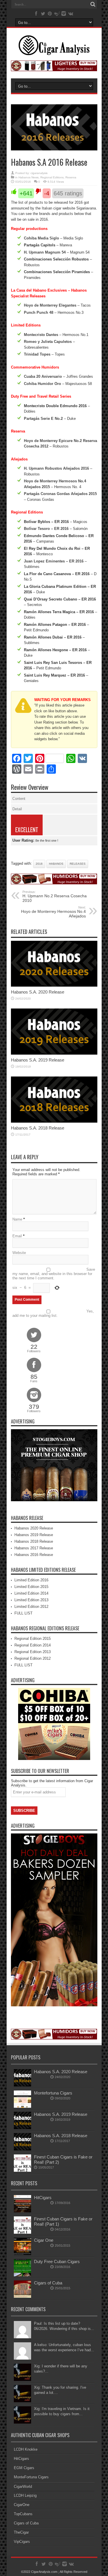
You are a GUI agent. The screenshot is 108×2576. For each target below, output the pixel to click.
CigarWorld (23, 2487)
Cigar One (44, 2240)
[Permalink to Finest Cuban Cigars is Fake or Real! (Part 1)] (22, 2232)
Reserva (71, 177)
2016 (39, 864)
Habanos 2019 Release (34, 1535)
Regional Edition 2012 (33, 1658)
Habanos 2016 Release (34, 1555)
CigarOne (22, 2505)
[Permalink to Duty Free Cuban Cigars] (22, 2275)
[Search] (93, 4)
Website (19, 1253)
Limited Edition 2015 (31, 1587)
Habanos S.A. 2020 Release (38, 992)
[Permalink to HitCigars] (22, 2211)
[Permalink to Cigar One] (22, 2254)
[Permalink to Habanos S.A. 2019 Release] (54, 1053)
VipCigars (22, 2542)
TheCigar (21, 2532)
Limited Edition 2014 (31, 1593)
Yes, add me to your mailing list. (53, 1313)
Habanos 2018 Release (34, 1541)
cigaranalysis (39, 173)
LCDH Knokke (26, 2449)
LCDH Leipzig (25, 2495)
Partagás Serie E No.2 (43, 419)
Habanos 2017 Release (34, 1548)
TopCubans (23, 2514)
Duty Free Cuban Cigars (57, 2261)
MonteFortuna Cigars (31, 2477)
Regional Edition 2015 (33, 1639)
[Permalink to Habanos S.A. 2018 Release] (54, 1121)
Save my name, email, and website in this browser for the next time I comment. (54, 1274)
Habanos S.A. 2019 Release (38, 1060)
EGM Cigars (24, 2468)
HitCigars (43, 2198)
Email (17, 1236)
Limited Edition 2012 (31, 1607)
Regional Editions (52, 177)
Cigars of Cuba (48, 2283)
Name (17, 1219)
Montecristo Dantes (41, 335)
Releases (78, 864)
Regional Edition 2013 (33, 1652)
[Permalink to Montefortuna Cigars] (22, 2106)
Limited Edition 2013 (31, 1600)
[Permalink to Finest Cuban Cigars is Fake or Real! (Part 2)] (22, 2170)
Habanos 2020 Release (34, 1528)
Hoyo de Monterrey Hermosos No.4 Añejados (53, 912)
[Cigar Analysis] (54, 51)
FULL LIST (23, 1613)
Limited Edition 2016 (31, 1580)
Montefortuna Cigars (53, 2093)
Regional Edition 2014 (33, 1645)
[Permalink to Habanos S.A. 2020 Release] (54, 985)
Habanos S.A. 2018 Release (38, 1128)
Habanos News (29, 177)
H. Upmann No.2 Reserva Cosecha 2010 (55, 896)
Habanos (56, 864)
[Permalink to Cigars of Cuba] (22, 2296)
